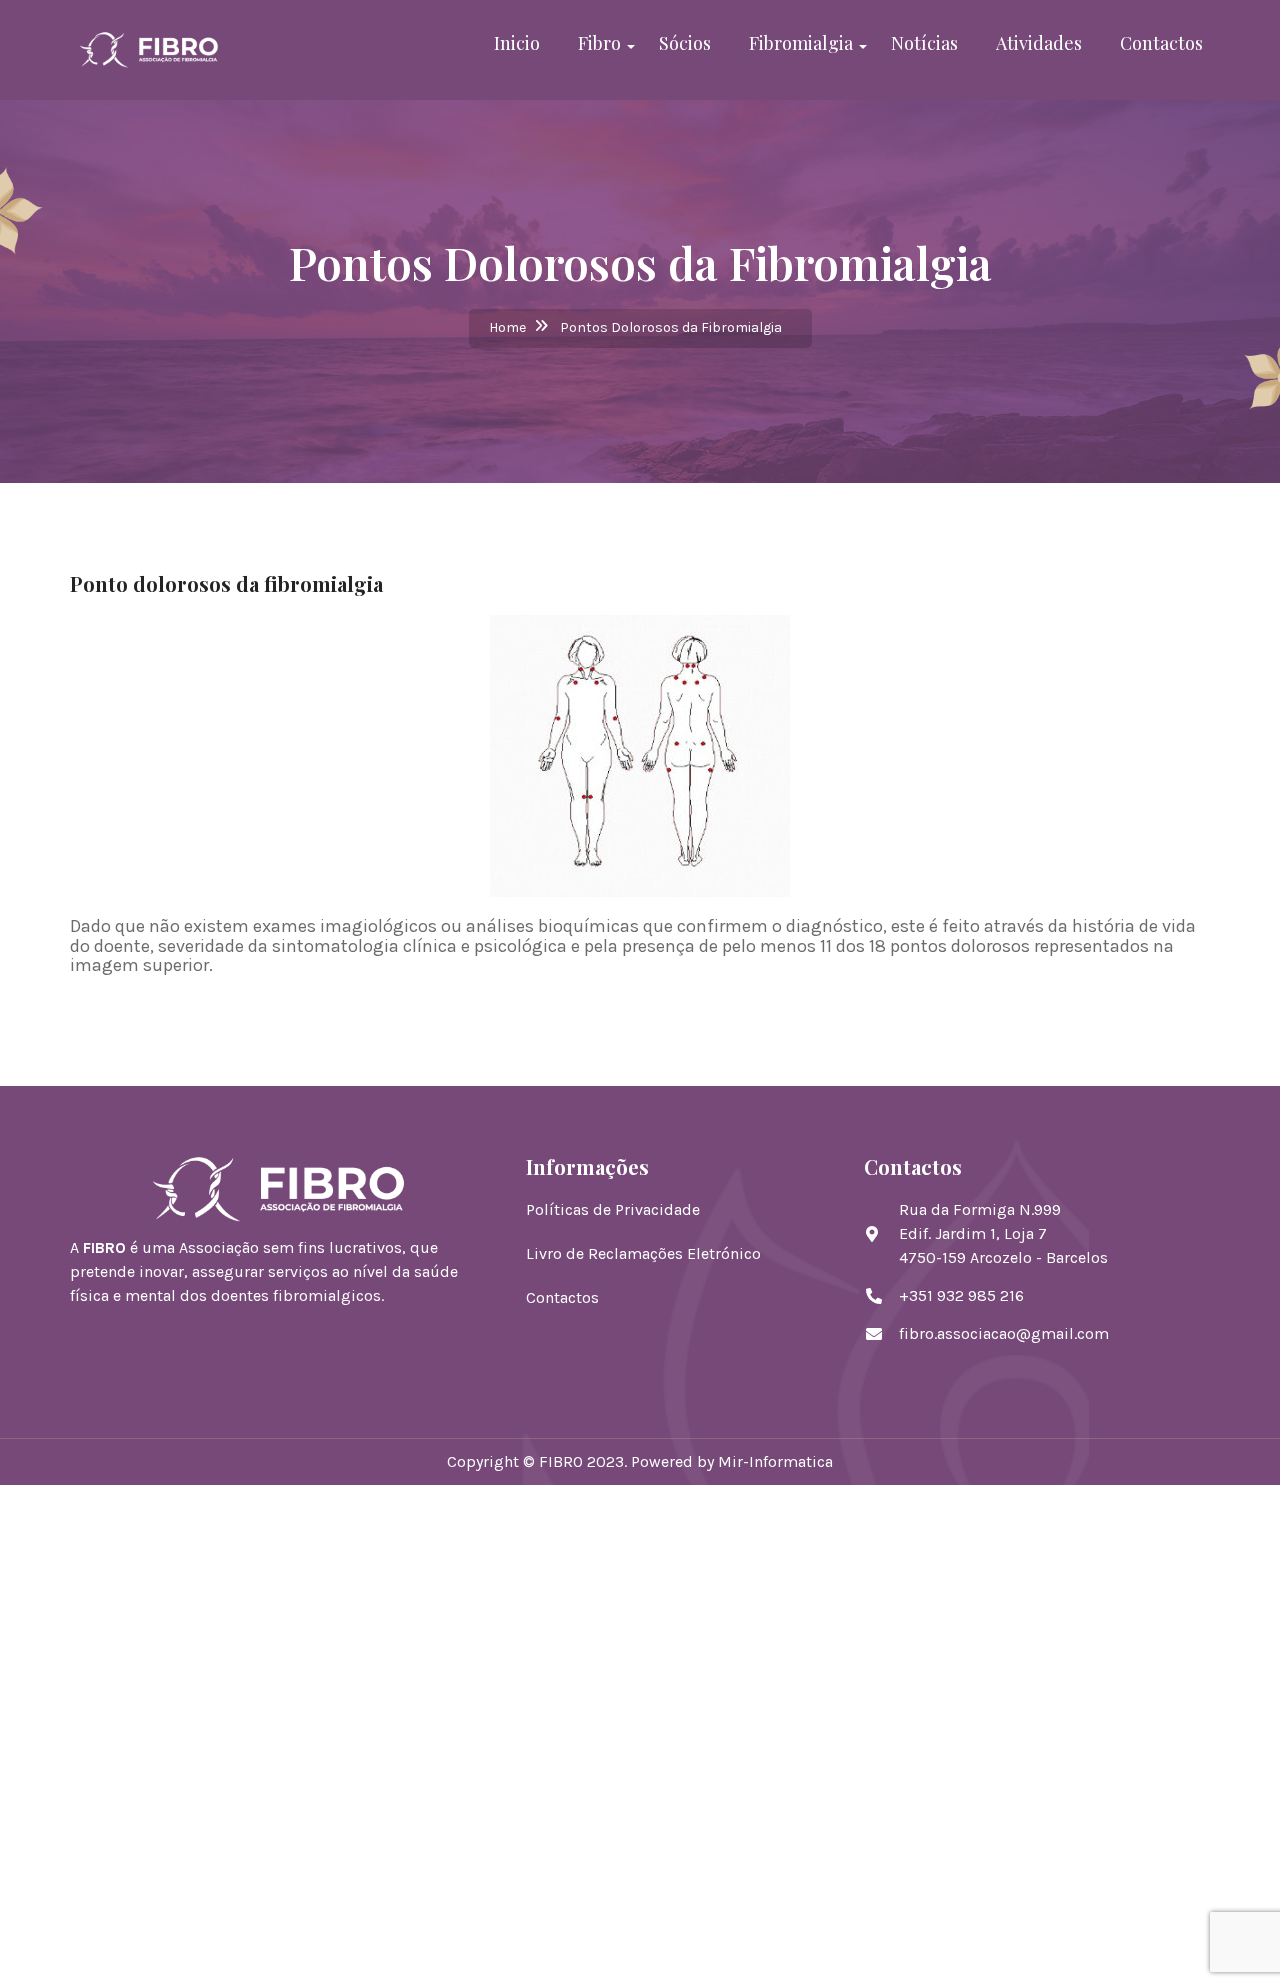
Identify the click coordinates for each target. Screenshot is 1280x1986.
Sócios (685, 43)
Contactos (1161, 43)
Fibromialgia (801, 43)
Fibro (599, 43)
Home (507, 327)
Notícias (924, 43)
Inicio (517, 43)
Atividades (1039, 43)
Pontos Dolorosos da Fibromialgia (671, 327)
